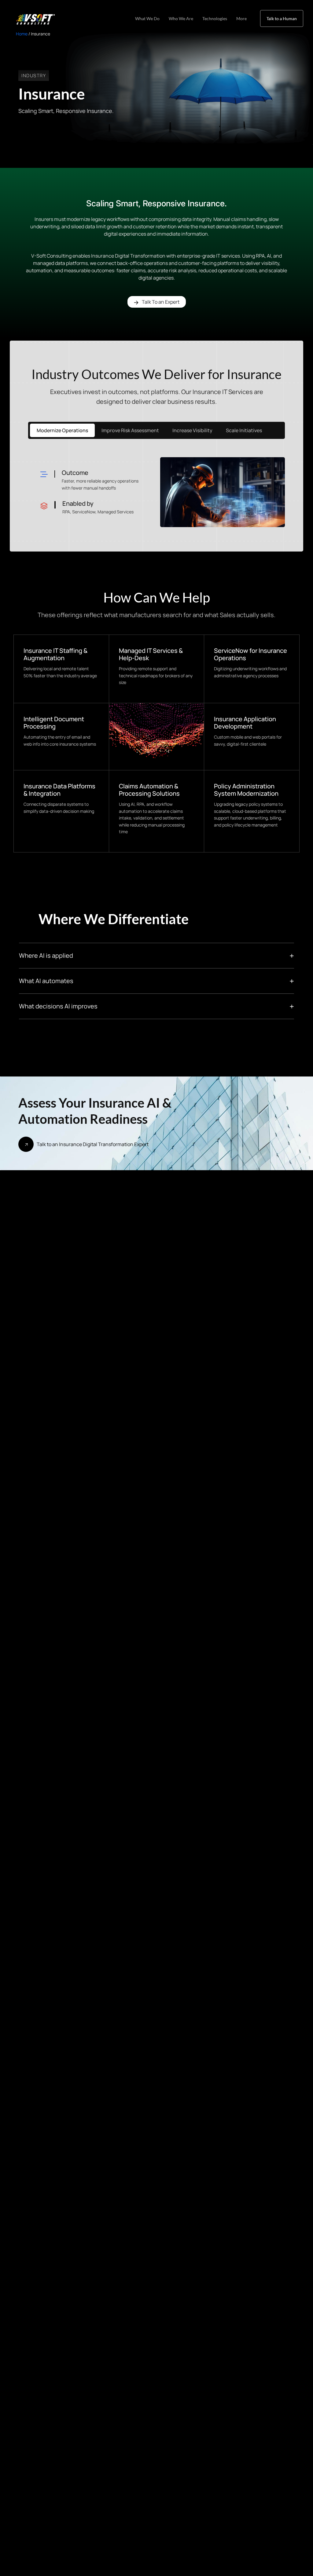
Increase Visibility (192, 430)
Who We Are (181, 18)
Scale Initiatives (244, 430)
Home (22, 34)
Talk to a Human (282, 18)
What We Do (147, 18)
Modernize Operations (62, 430)
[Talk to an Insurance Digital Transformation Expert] (26, 1144)
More (241, 18)
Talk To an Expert (160, 302)
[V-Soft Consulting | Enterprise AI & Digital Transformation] (34, 19)
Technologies (215, 18)
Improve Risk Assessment (130, 430)
